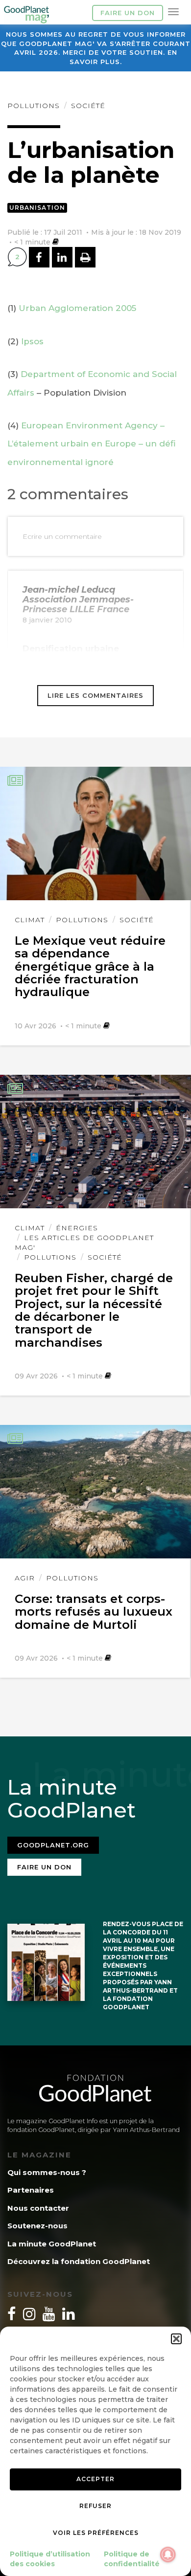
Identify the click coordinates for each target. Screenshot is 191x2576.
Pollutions (34, 106)
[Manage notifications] (168, 2554)
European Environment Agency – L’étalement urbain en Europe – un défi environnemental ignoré (92, 444)
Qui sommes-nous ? (47, 2172)
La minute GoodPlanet (52, 2244)
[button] (176, 2339)
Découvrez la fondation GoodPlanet (79, 2261)
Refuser (95, 2506)
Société (88, 106)
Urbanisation (37, 208)
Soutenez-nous (37, 2226)
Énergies (77, 1228)
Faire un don (128, 13)
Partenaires (31, 2190)
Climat (30, 920)
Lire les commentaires (95, 695)
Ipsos (32, 341)
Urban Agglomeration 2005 (77, 308)
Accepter (95, 2479)
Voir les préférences (96, 2533)
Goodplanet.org (53, 1845)
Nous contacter (38, 2208)
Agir (25, 1578)
